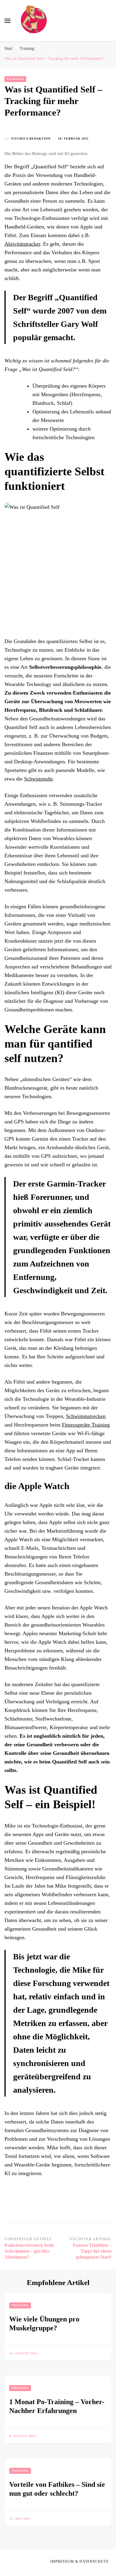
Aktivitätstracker (22, 244)
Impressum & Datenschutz (79, 2561)
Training (15, 79)
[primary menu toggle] (7, 21)
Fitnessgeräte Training (86, 1425)
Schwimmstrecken (86, 1416)
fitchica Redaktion (31, 139)
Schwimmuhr (38, 779)
